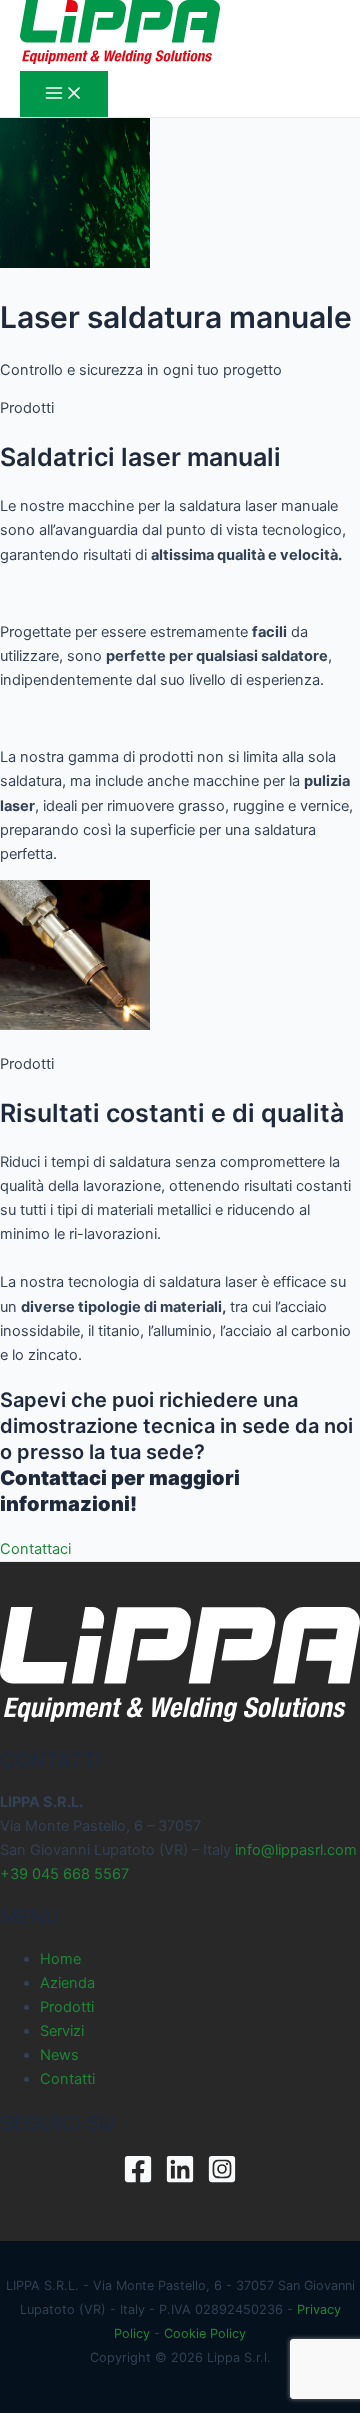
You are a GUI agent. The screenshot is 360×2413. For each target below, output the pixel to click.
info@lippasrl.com (296, 1850)
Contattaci (35, 1549)
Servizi (62, 2031)
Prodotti (67, 2007)
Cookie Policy (205, 2333)
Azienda (67, 1983)
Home (60, 1959)
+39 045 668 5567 (64, 1874)
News (59, 2055)
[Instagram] (222, 2179)
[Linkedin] (180, 2179)
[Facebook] (138, 2179)
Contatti (67, 2079)
